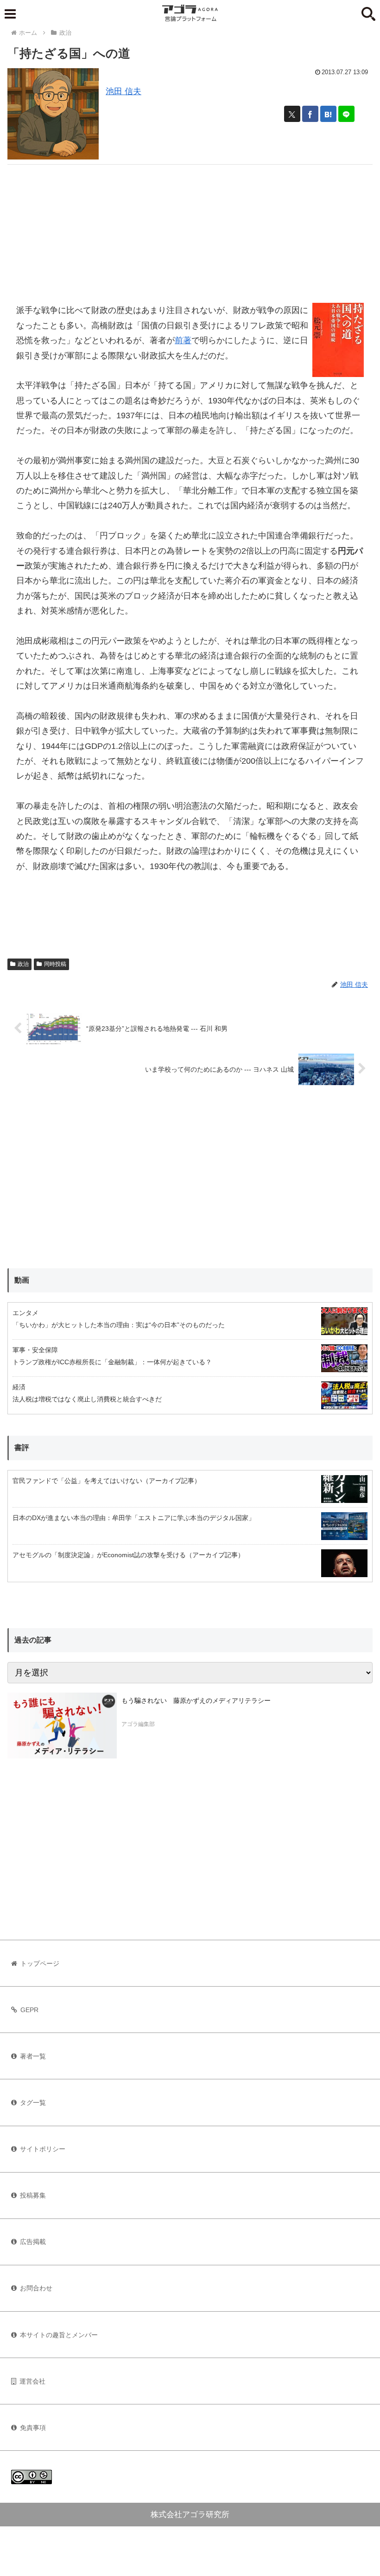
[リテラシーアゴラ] (62, 1726)
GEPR (29, 2010)
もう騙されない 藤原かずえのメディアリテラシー (196, 1700)
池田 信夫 (123, 91)
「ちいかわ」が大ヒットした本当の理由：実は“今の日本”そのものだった (119, 1325)
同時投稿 (55, 964)
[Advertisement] (190, 230)
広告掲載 (33, 2242)
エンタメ (25, 1313)
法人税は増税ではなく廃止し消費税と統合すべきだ (87, 1399)
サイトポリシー (43, 2149)
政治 (23, 964)
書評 (22, 1448)
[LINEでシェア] (346, 114)
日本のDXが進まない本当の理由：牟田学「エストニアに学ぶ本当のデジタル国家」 (134, 1518)
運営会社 (32, 2381)
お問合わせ (36, 2288)
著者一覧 (33, 2056)
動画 (22, 1280)
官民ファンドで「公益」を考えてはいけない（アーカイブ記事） (107, 1481)
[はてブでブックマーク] (328, 114)
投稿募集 (33, 2195)
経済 (19, 1387)
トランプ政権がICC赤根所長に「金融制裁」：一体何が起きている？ (112, 1362)
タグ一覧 (33, 2103)
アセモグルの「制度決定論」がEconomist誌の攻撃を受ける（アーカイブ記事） (128, 1555)
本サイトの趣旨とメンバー (59, 2335)
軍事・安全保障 (35, 1350)
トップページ (40, 1963)
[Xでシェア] (292, 114)
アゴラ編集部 (138, 1724)
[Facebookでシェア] (310, 114)
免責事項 (33, 2428)
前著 (183, 340)
